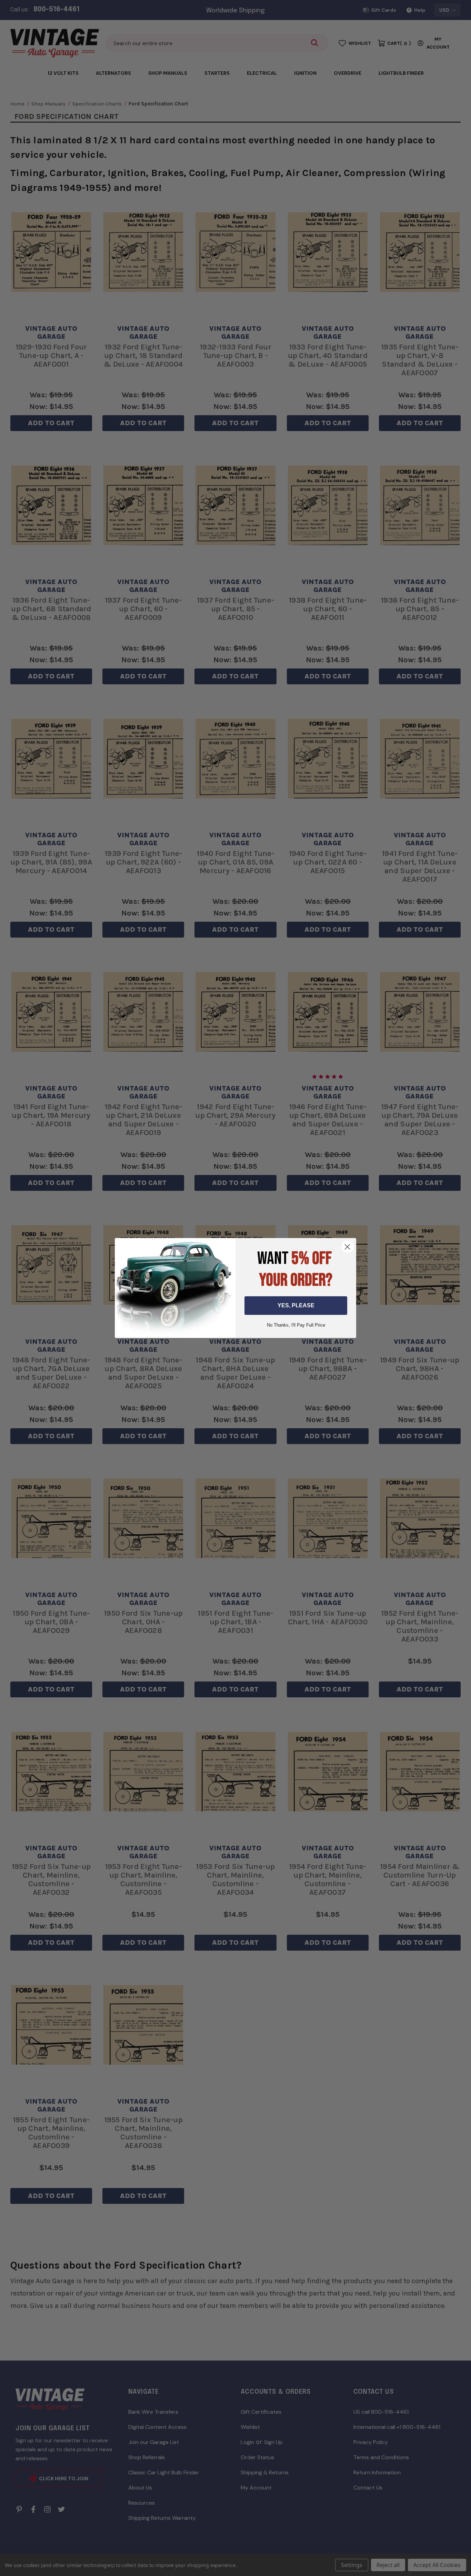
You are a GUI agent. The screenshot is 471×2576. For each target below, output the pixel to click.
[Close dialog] (347, 1247)
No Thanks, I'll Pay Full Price (296, 1325)
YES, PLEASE (296, 1305)
